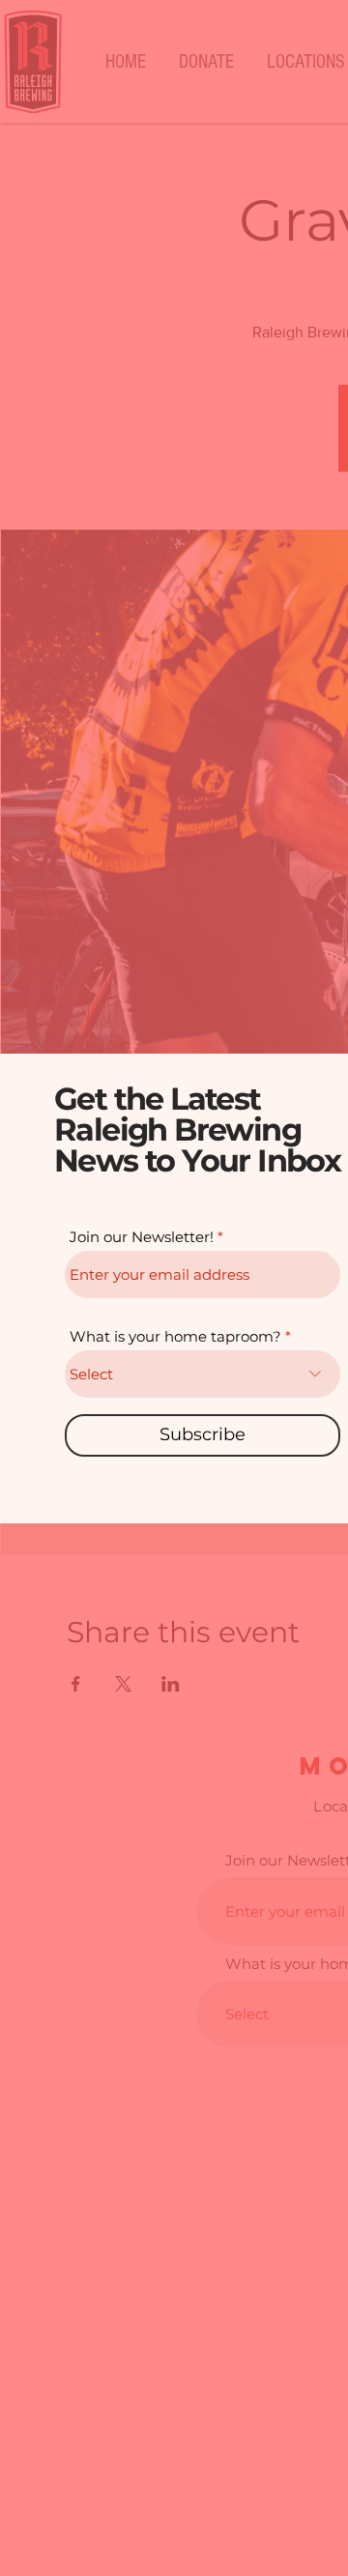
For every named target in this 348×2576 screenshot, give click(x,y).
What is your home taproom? (175, 1336)
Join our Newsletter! (142, 1237)
